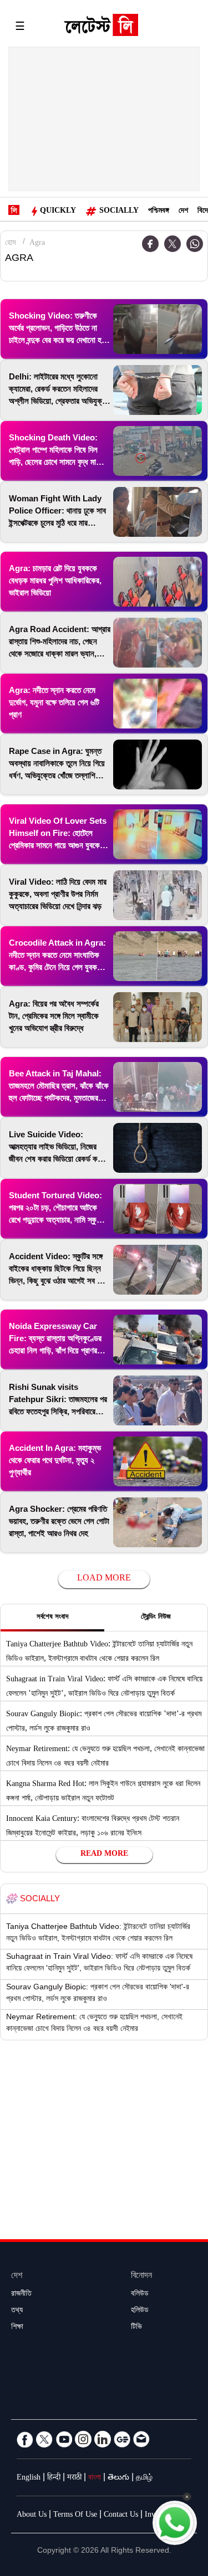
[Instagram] (83, 2439)
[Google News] (122, 2439)
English (29, 2478)
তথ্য (17, 2311)
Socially (119, 212)
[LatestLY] (101, 28)
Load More (104, 1579)
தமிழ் (144, 2478)
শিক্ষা (17, 2328)
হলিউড (140, 2311)
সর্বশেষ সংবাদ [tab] (52, 1618)
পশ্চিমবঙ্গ (159, 212)
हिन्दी (54, 2478)
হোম (10, 244)
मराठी (74, 2478)
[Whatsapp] (195, 244)
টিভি (136, 2328)
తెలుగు (118, 2478)
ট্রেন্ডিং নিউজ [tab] (156, 1618)
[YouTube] (64, 2439)
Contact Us (121, 2516)
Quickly (58, 212)
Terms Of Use (75, 2516)
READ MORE (104, 1855)
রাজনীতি (21, 2295)
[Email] (141, 2439)
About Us (32, 2516)
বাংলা (95, 2478)
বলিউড (140, 2295)
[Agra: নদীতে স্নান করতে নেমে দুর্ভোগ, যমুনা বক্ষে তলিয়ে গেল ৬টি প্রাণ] (158, 704)
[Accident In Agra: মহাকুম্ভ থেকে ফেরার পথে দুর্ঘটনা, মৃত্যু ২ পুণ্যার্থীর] (158, 1461)
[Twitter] (173, 244)
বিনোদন (141, 2277)
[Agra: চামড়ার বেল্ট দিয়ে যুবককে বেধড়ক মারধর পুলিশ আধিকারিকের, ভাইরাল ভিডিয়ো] (158, 582)
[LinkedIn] (103, 2439)
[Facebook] (25, 2439)
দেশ (183, 212)
